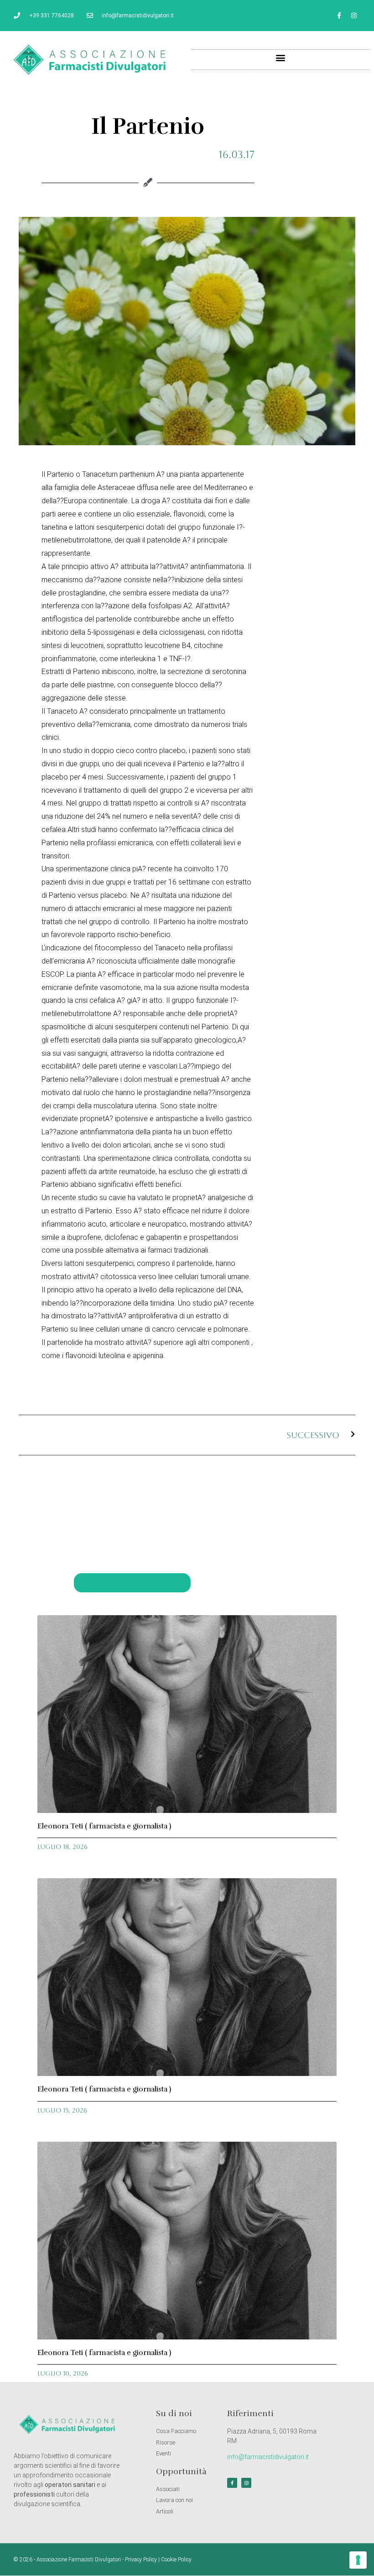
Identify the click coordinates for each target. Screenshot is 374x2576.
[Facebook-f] (339, 16)
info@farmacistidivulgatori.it (268, 2457)
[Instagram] (354, 16)
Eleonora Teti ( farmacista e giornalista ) (104, 1826)
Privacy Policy (141, 2560)
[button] (281, 57)
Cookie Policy (176, 2560)
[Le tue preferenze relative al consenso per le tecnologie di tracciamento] (358, 2560)
